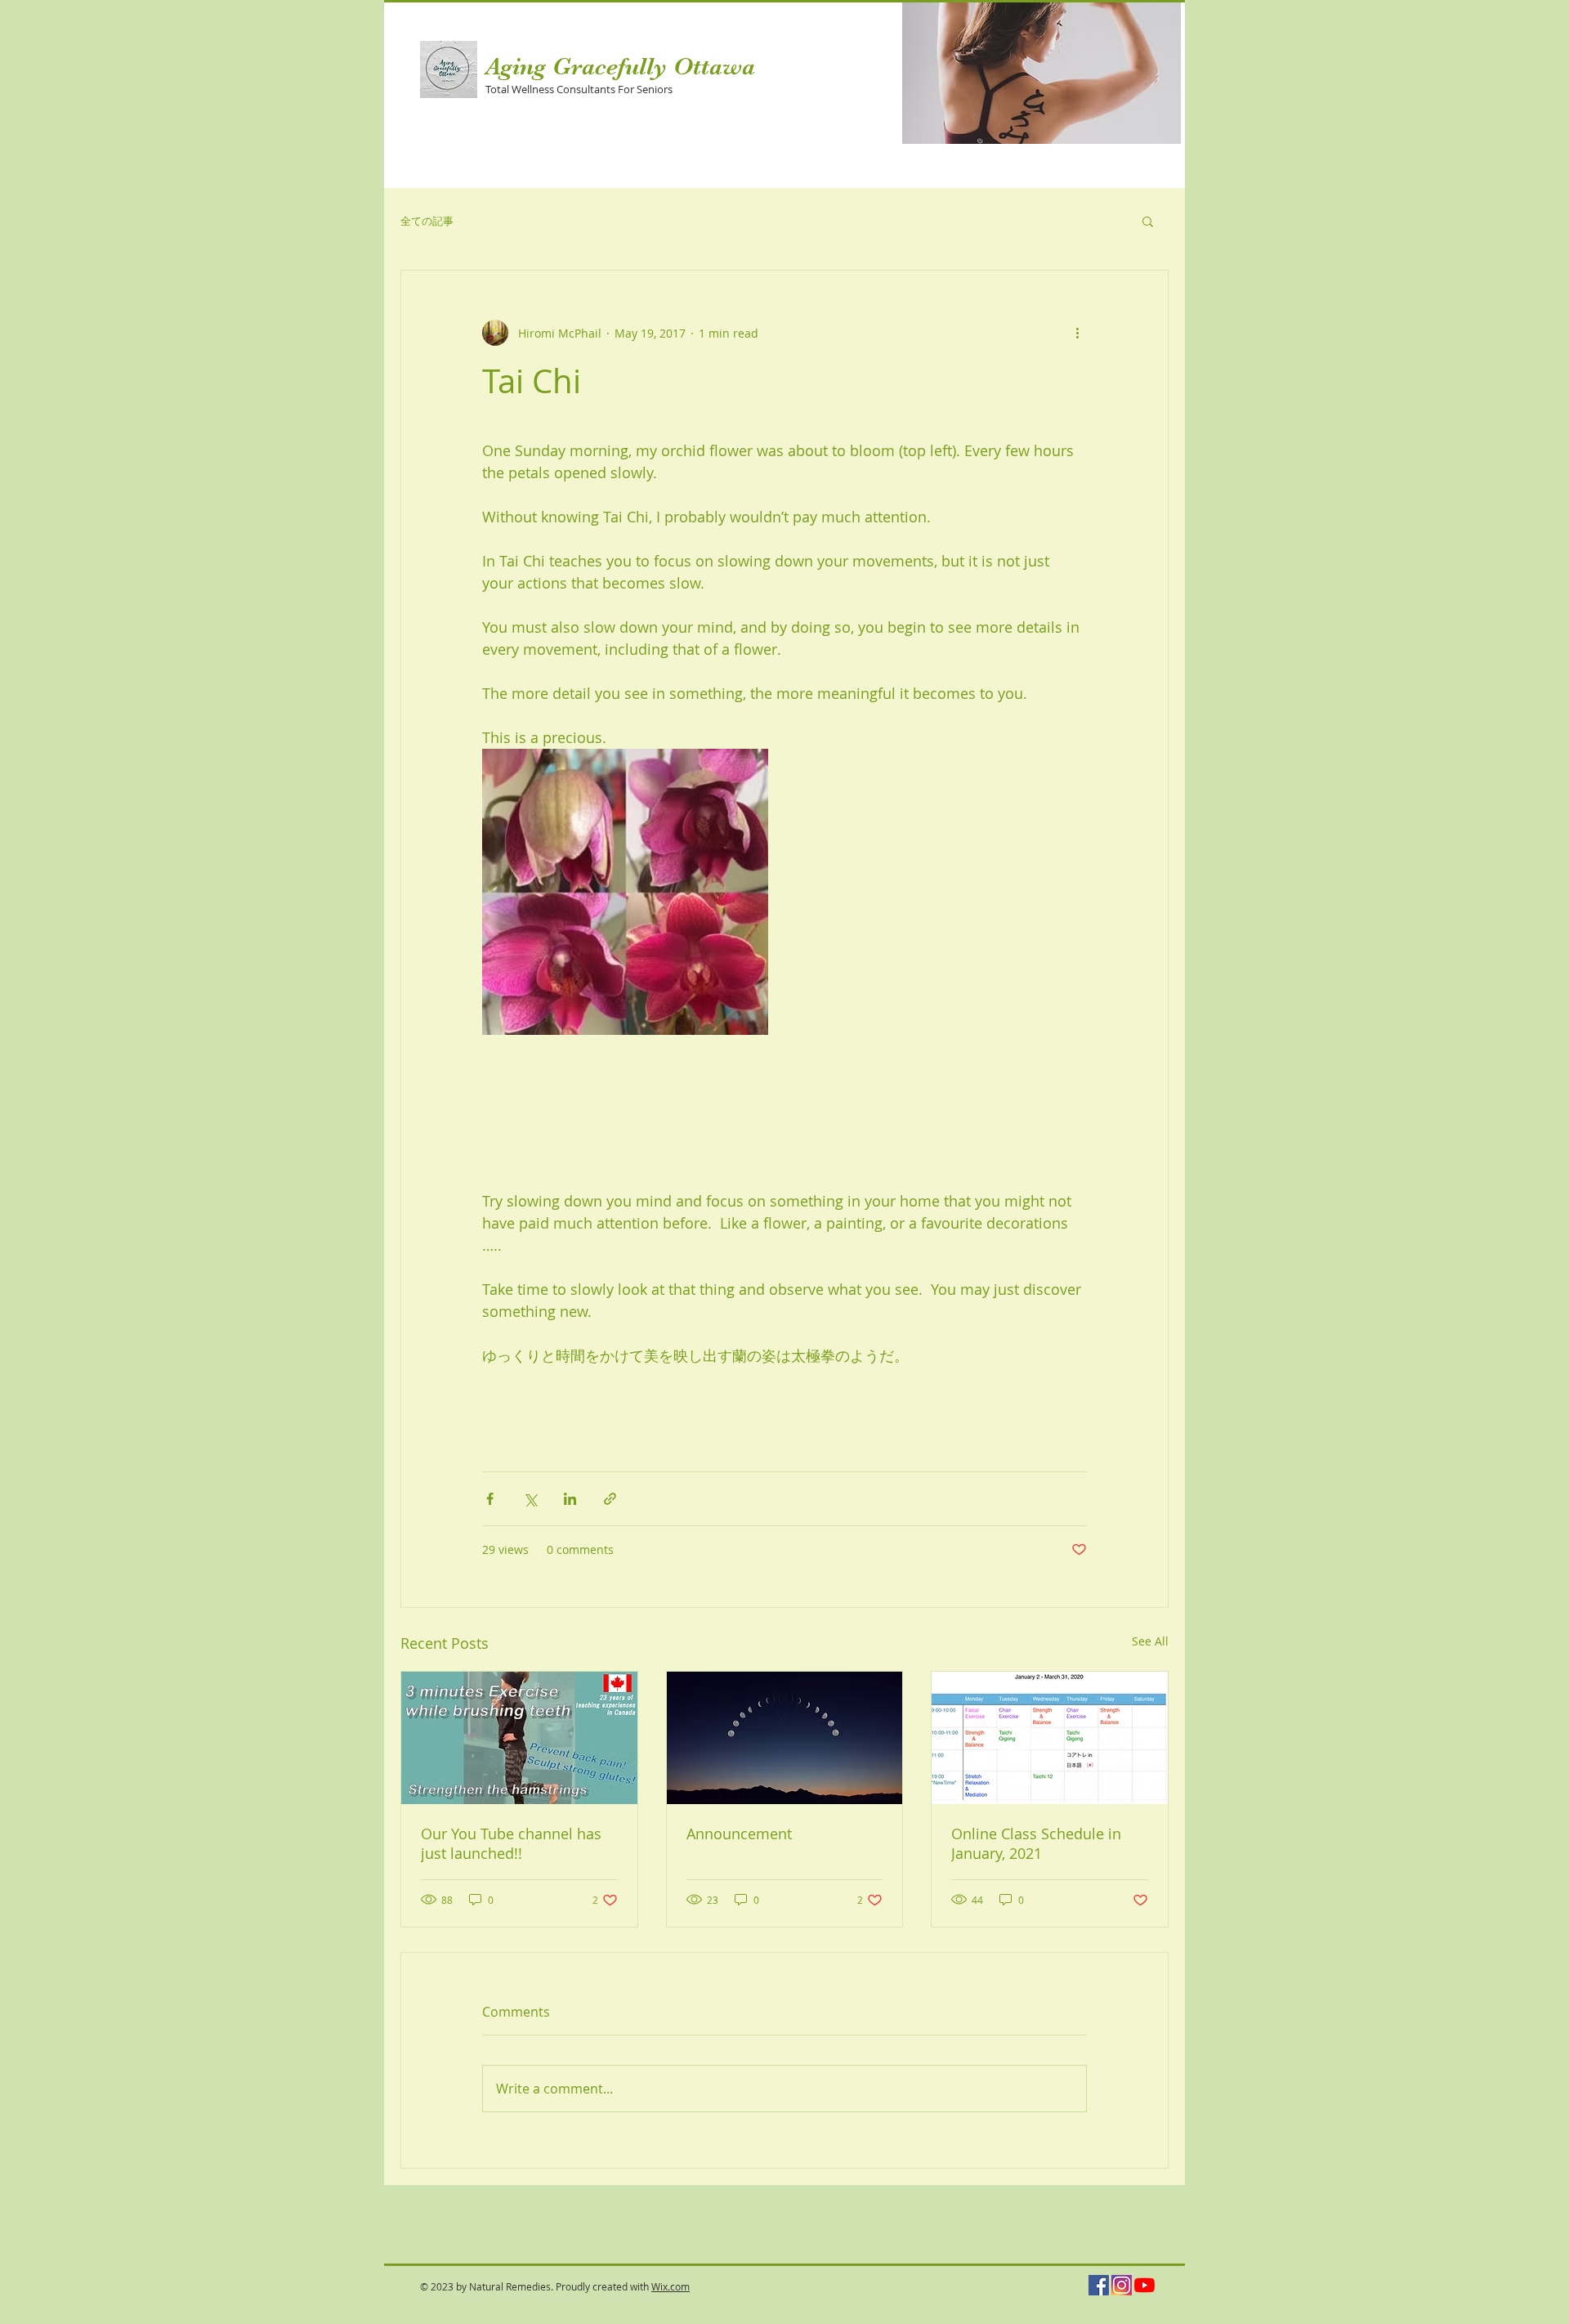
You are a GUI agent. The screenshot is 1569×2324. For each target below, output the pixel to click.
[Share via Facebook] (490, 1499)
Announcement (739, 1834)
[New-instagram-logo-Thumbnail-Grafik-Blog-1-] (1122, 2285)
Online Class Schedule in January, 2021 (1036, 1843)
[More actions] (1077, 333)
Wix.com (671, 2286)
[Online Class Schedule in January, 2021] (1050, 1738)
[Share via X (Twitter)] (530, 1499)
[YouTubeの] (1144, 2285)
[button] (1042, 73)
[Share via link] (610, 1499)
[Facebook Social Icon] (1099, 2285)
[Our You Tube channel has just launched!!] (519, 1738)
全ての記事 (427, 221)
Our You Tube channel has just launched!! (511, 1843)
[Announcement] (785, 1738)
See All (1150, 1641)
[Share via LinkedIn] (570, 1499)
